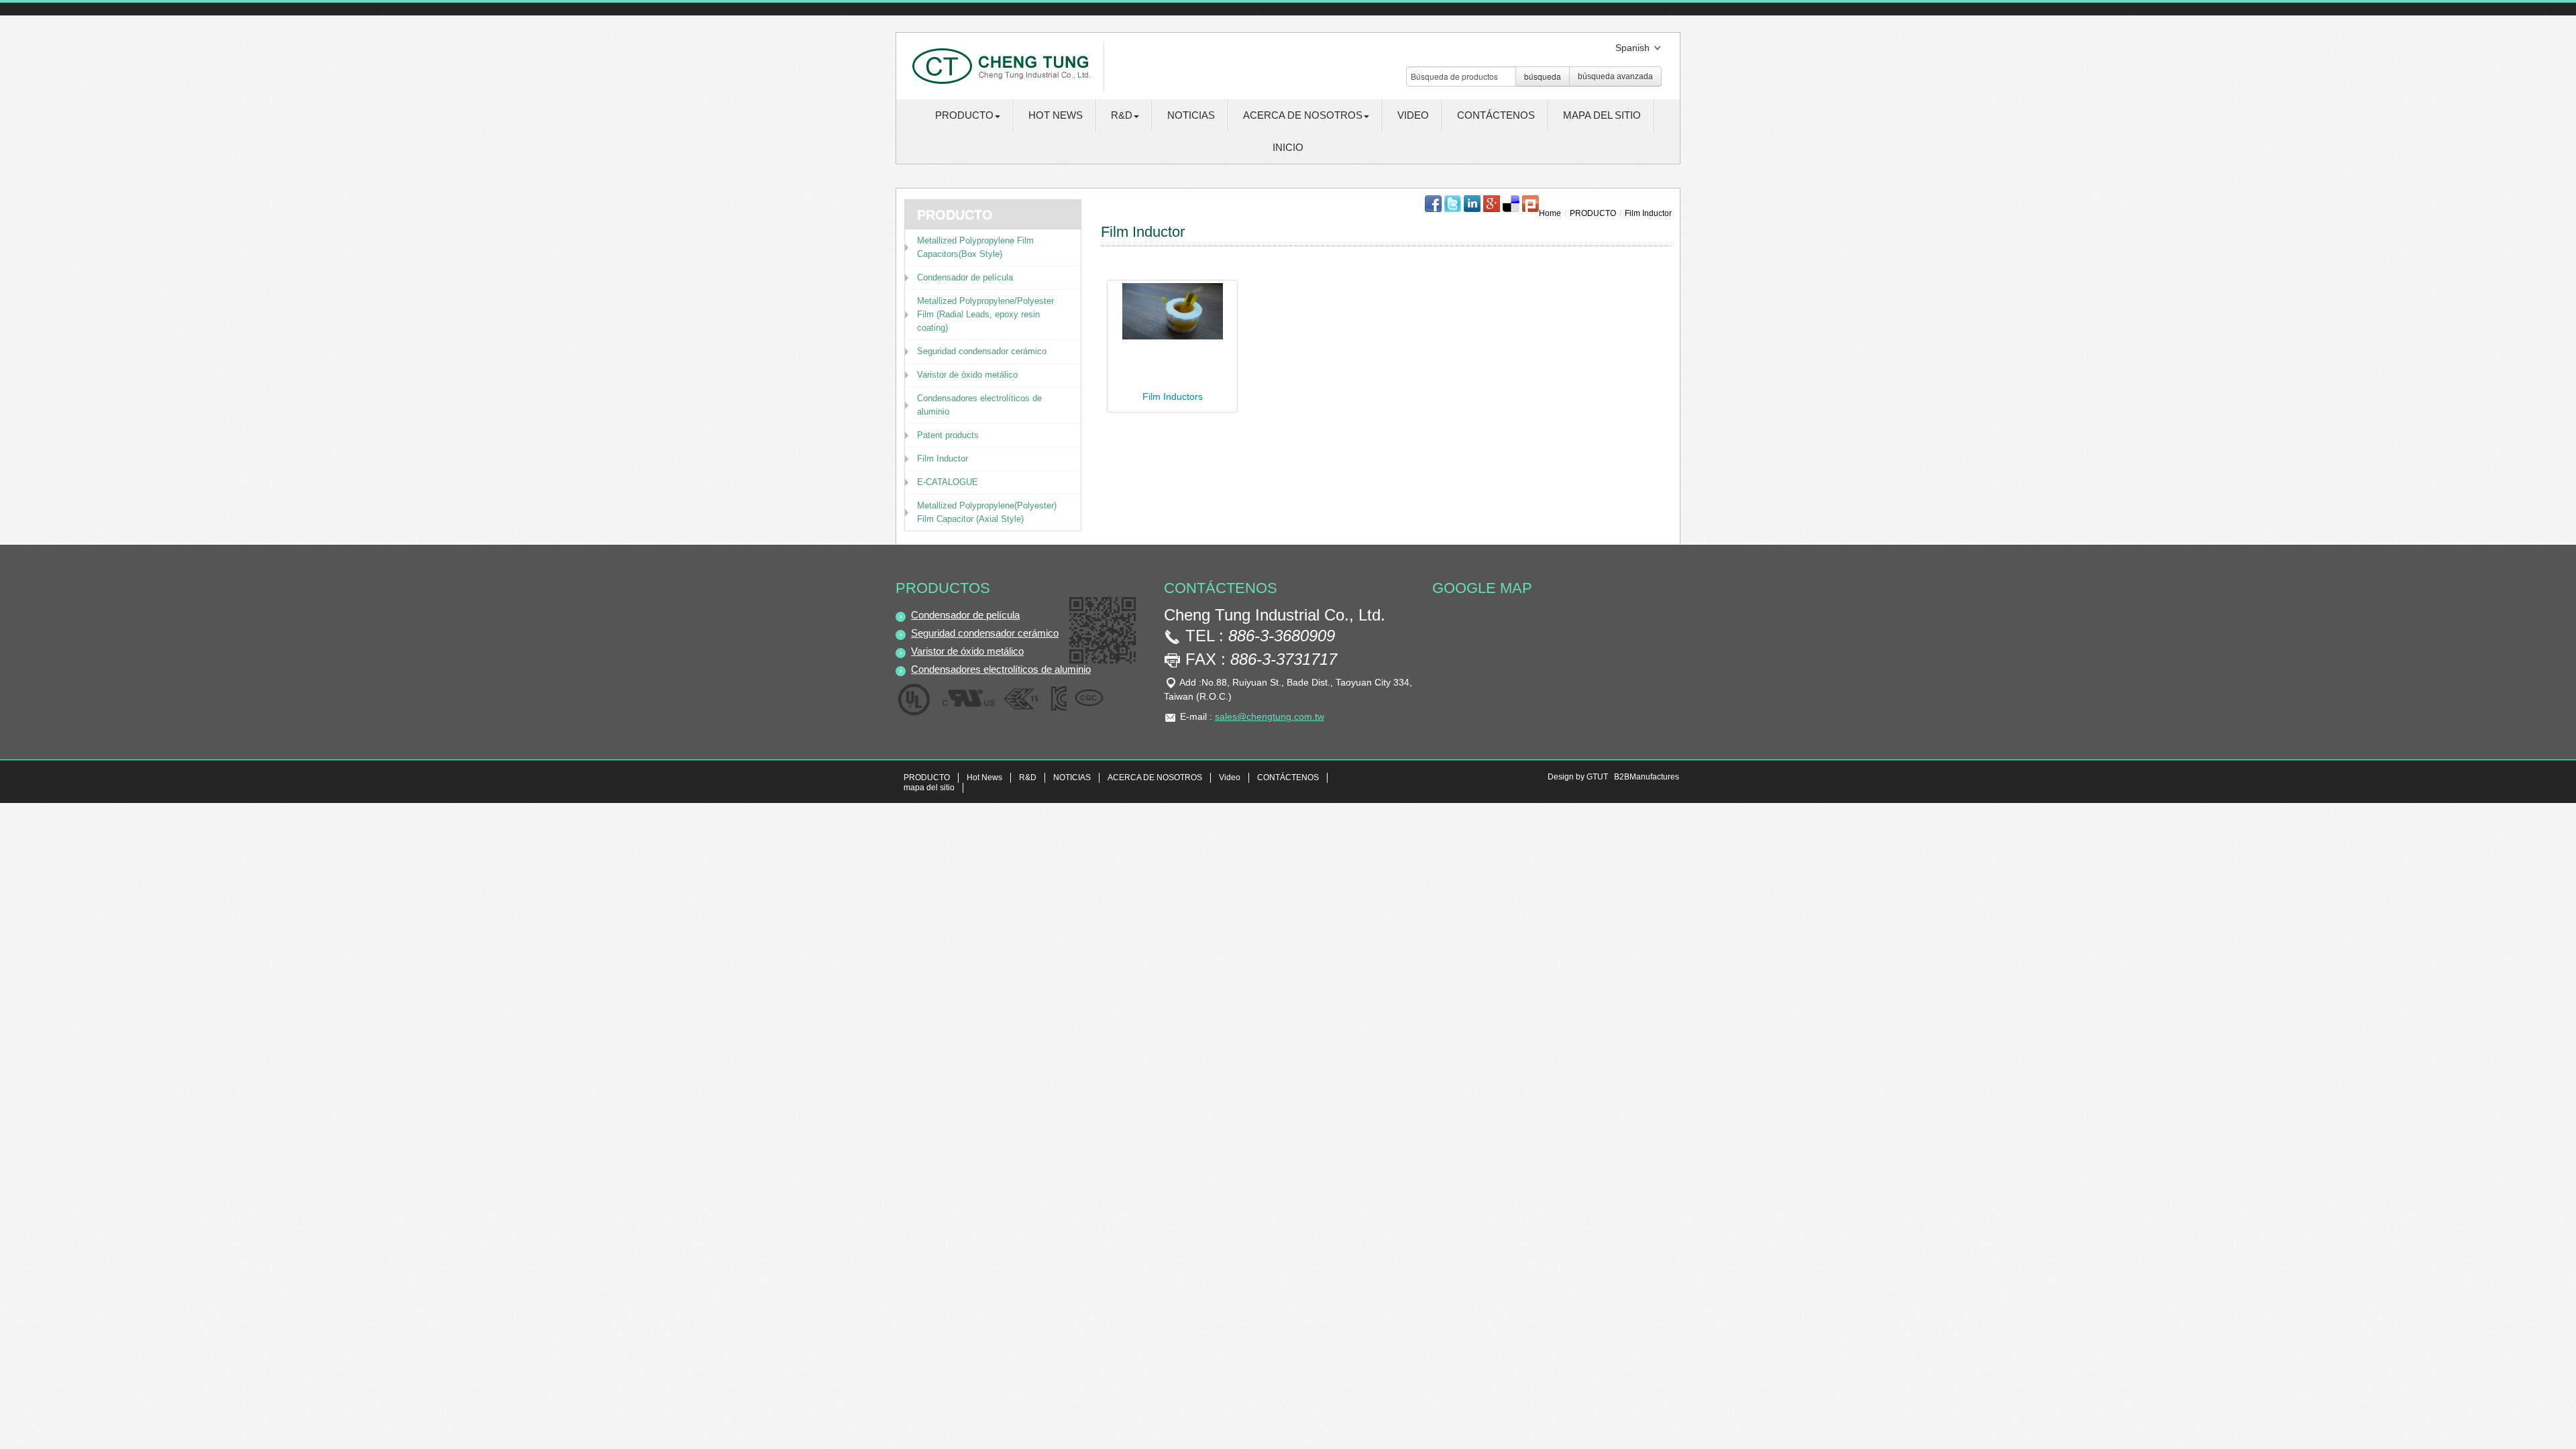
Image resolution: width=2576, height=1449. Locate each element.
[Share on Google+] (1492, 203)
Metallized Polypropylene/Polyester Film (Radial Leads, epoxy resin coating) (985, 314)
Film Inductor (943, 459)
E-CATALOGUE (948, 482)
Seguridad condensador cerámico (982, 351)
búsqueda (1543, 76)
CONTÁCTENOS (1496, 115)
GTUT (1597, 777)
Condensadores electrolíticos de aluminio (979, 405)
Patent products (948, 435)
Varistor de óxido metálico (967, 375)
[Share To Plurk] (1531, 203)
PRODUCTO (1593, 213)
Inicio (1288, 147)
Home (1550, 213)
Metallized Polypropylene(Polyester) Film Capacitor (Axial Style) (987, 512)
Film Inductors (1173, 396)
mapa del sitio (1602, 115)
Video (1413, 115)
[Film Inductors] (1173, 311)
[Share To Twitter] (1453, 203)
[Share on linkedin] (1472, 203)
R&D (1028, 777)
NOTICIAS (1191, 115)
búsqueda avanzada (1615, 76)
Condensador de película (965, 277)
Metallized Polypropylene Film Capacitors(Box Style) (975, 247)
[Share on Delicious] (1511, 203)
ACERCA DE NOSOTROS (1155, 777)
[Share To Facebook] (1433, 203)
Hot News (1056, 115)
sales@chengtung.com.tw (1270, 716)
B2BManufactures (1647, 777)
